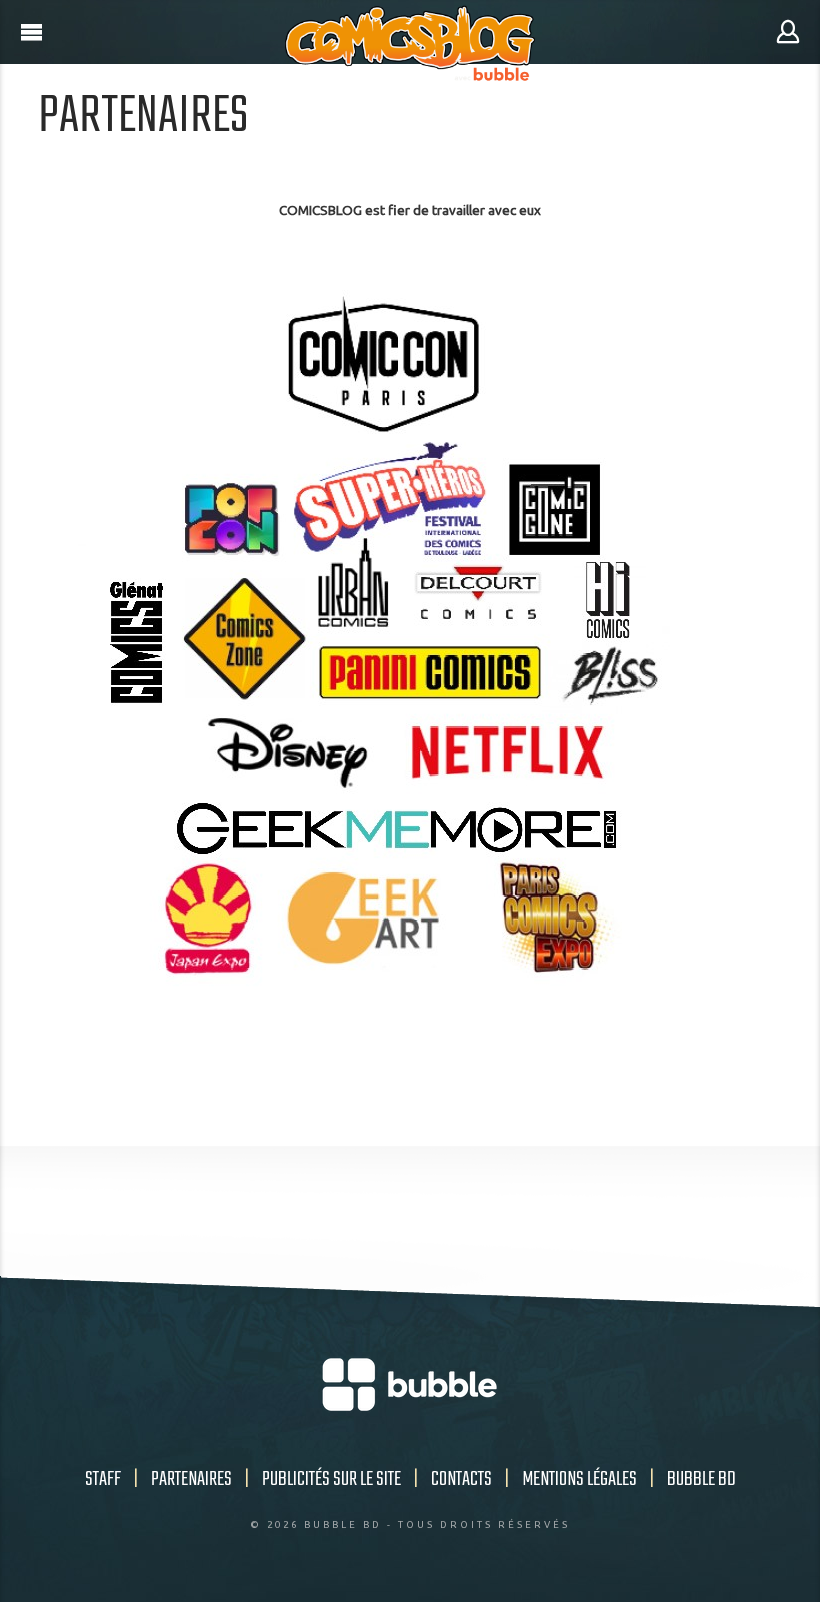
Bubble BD (701, 1479)
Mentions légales (579, 1479)
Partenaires (191, 1479)
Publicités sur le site (331, 1479)
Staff (103, 1479)
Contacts (461, 1479)
